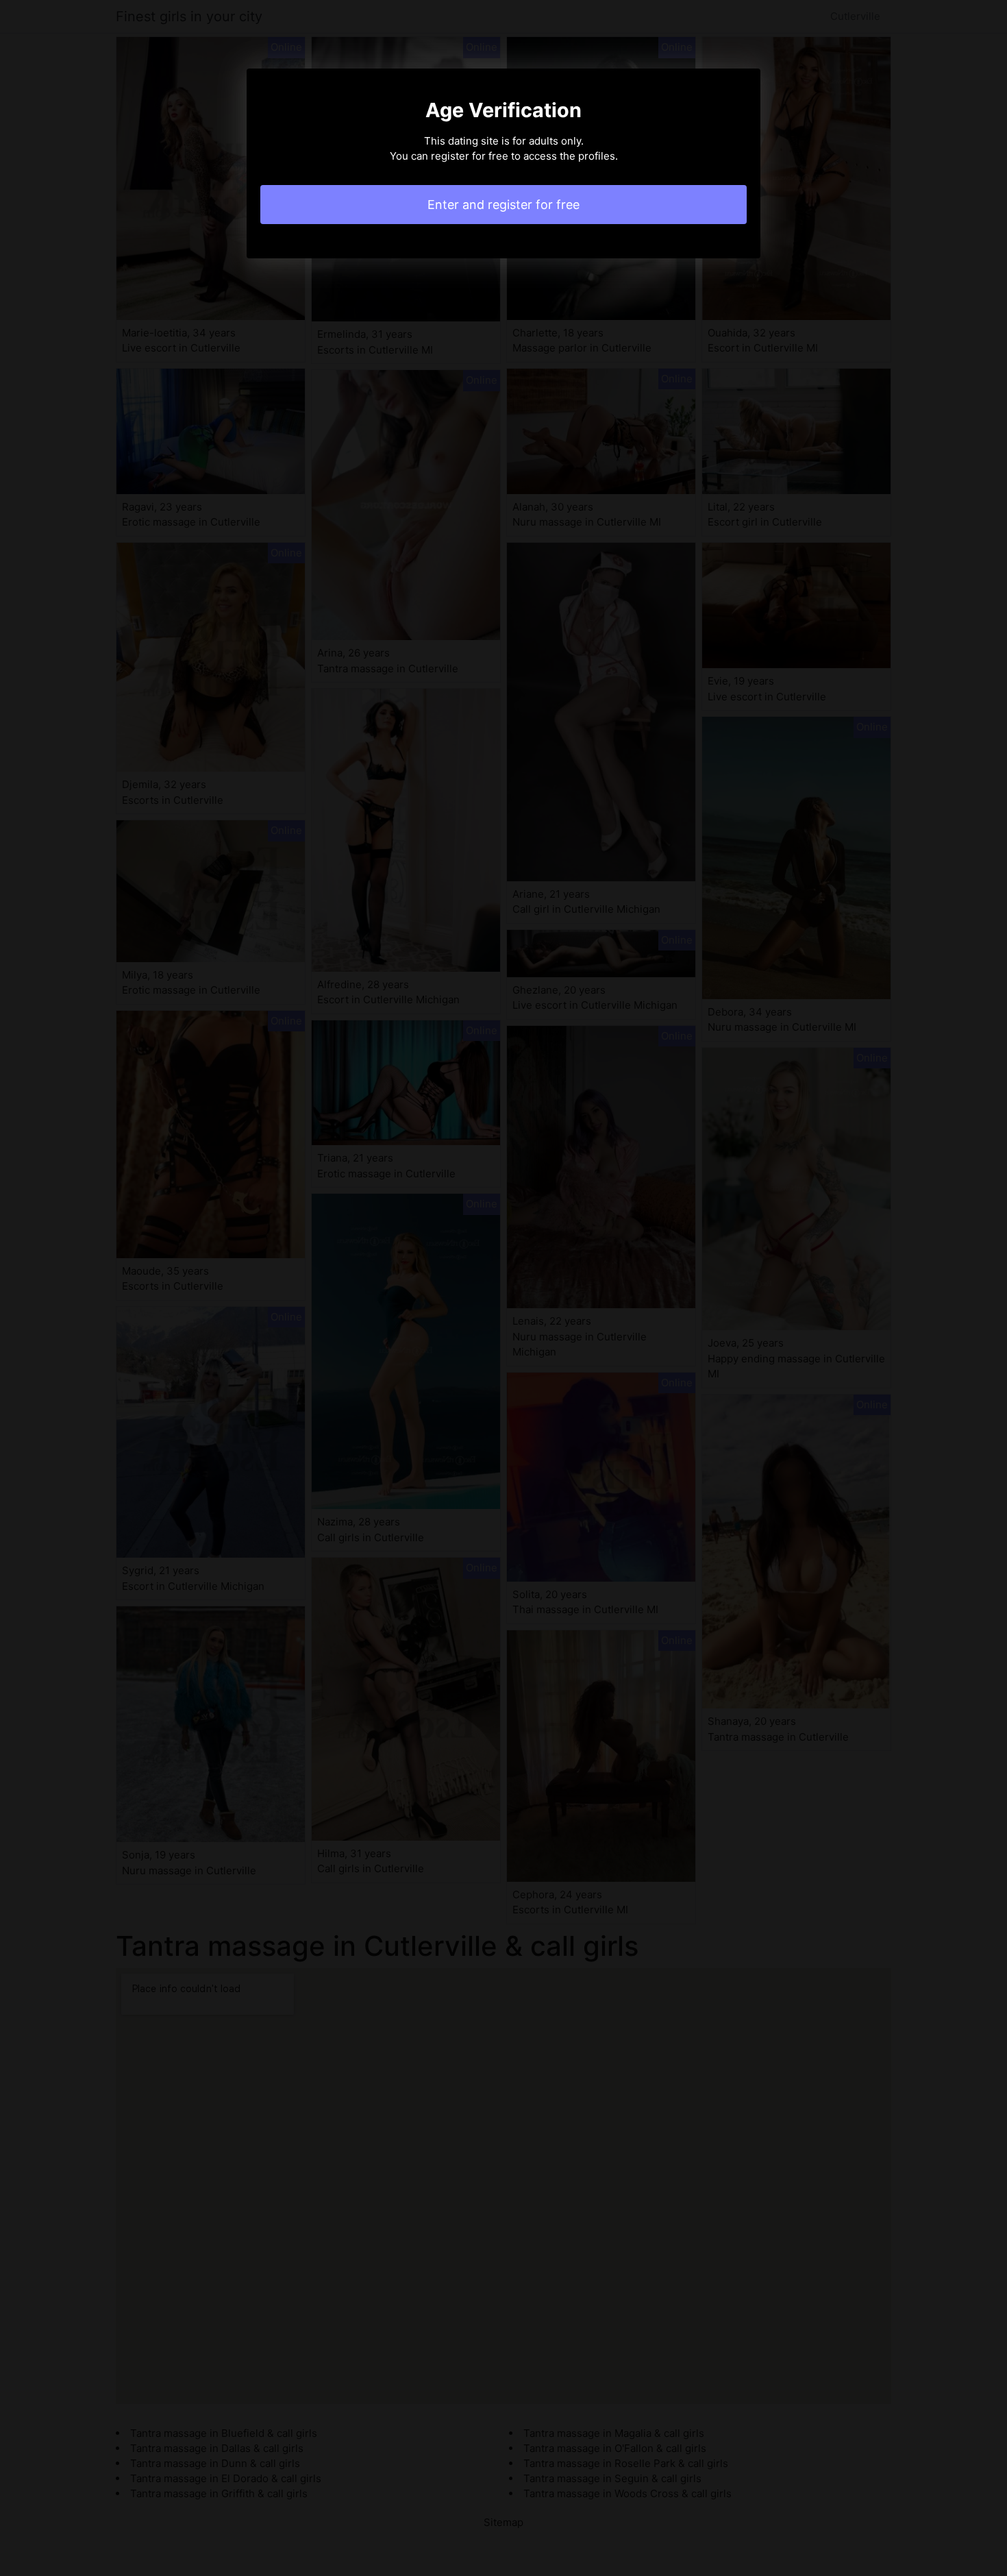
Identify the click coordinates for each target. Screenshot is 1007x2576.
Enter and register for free (503, 205)
